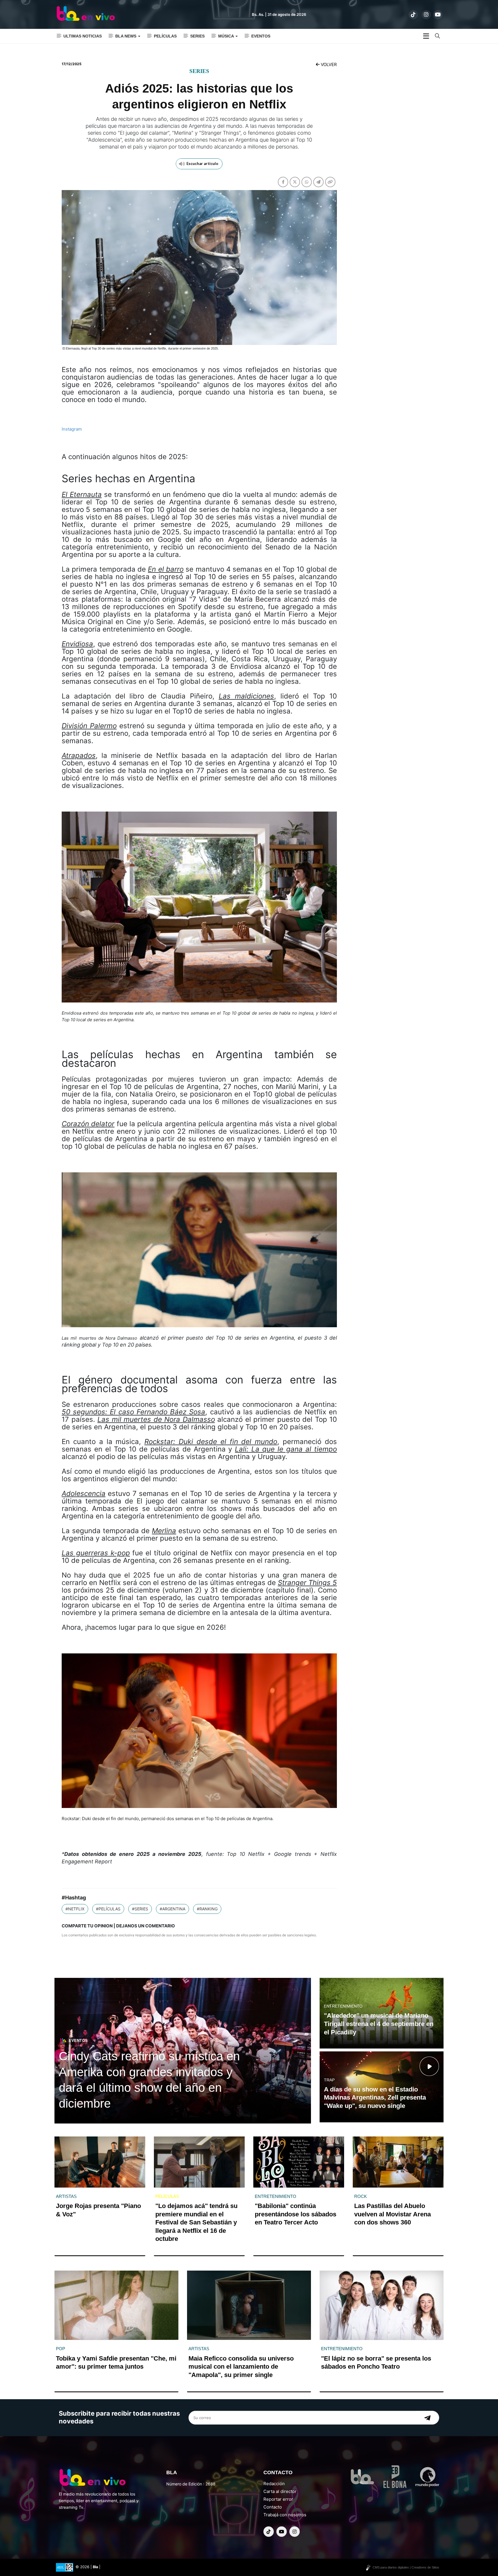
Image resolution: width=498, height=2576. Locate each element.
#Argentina (172, 1909)
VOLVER (328, 64)
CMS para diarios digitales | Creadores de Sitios (406, 2567)
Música (227, 36)
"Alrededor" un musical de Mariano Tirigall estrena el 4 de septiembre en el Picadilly (379, 2024)
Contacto (273, 2507)
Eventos (261, 36)
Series (197, 36)
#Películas (108, 1909)
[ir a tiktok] (413, 15)
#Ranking (207, 1909)
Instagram (72, 429)
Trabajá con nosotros (285, 2515)
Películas (165, 36)
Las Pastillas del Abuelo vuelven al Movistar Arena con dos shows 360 (393, 2214)
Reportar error (278, 2499)
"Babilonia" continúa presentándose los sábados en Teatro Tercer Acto (296, 2214)
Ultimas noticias (83, 36)
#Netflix (75, 1909)
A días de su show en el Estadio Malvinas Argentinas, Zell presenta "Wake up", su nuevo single (375, 2098)
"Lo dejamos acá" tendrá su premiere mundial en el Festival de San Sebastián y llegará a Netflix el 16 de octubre (196, 2222)
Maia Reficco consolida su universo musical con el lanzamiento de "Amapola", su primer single (241, 2367)
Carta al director (280, 2491)
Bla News (126, 36)
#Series (140, 1909)
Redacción (274, 2484)
